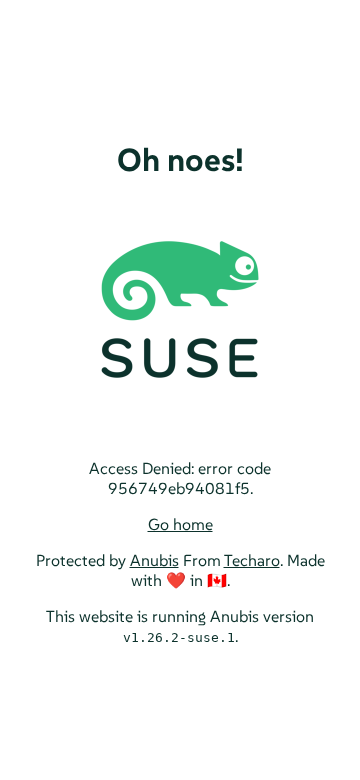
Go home (180, 524)
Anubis (154, 560)
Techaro (252, 560)
